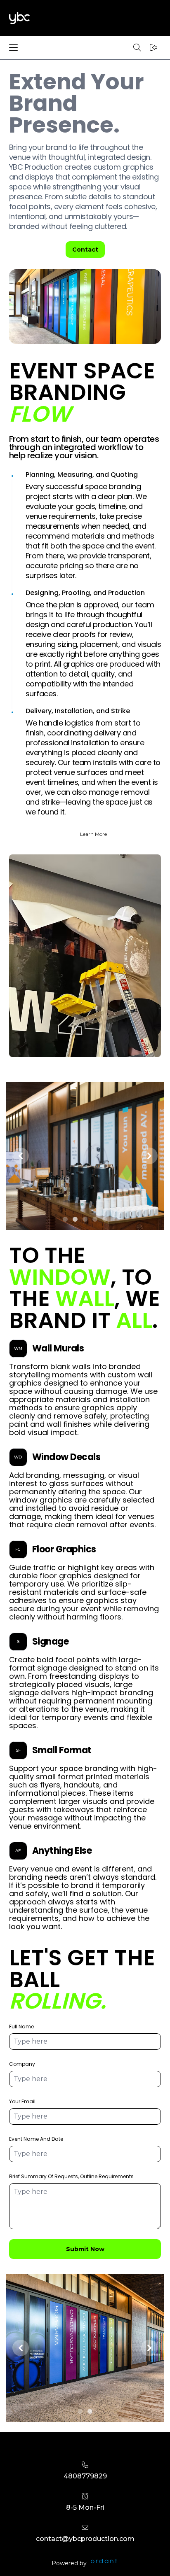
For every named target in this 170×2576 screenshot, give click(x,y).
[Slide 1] (65, 1219)
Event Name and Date (36, 2139)
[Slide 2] (75, 1219)
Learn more (93, 834)
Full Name (21, 2026)
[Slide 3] (85, 1219)
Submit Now (85, 2249)
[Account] (153, 48)
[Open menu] (17, 48)
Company (22, 2064)
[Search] (137, 48)
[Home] (19, 18)
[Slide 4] (95, 1219)
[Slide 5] (105, 1219)
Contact (85, 250)
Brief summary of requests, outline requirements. (72, 2176)
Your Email (22, 2101)
